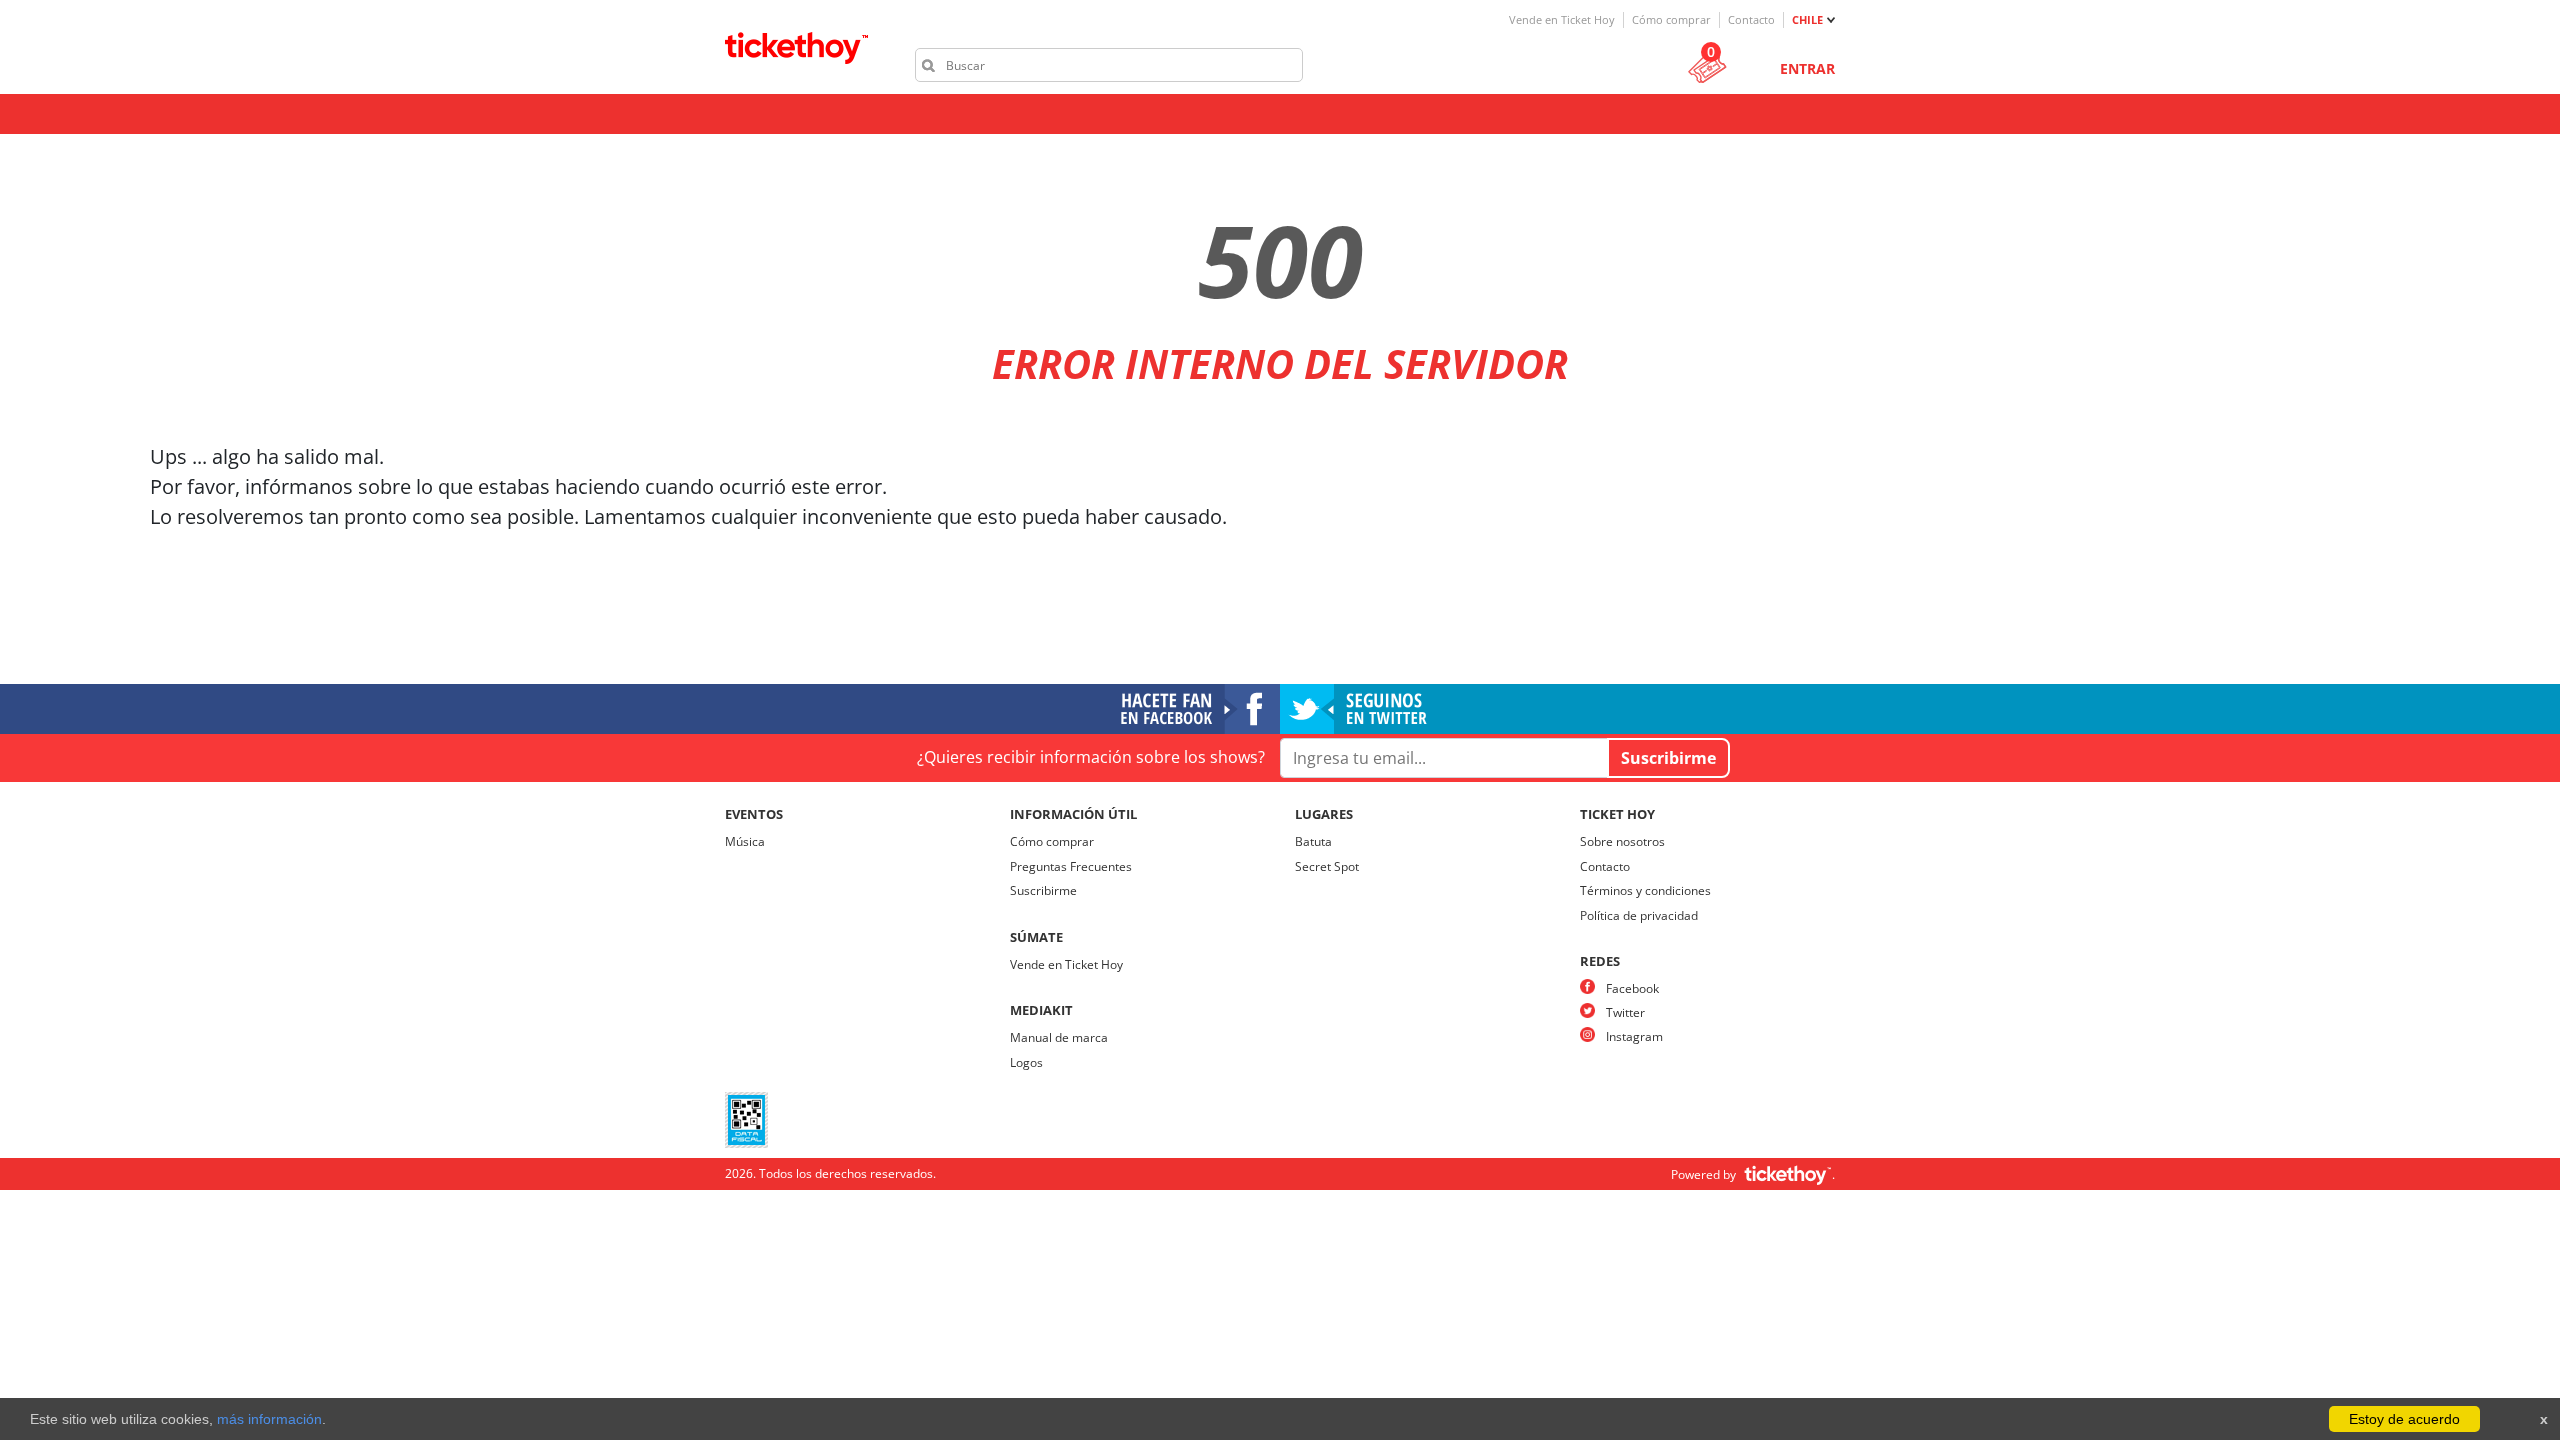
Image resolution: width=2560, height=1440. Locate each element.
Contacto (1751, 19)
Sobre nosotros (1622, 841)
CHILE (1807, 19)
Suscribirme (1043, 890)
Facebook (1632, 988)
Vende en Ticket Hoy (1562, 19)
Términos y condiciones (1645, 890)
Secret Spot (1327, 866)
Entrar (1807, 68)
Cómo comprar (1671, 19)
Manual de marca (1059, 1037)
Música (745, 841)
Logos (1026, 1062)
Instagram (1634, 1036)
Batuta (1313, 841)
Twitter (1625, 1012)
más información (269, 1419)
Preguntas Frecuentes (1071, 866)
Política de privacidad (1639, 915)
